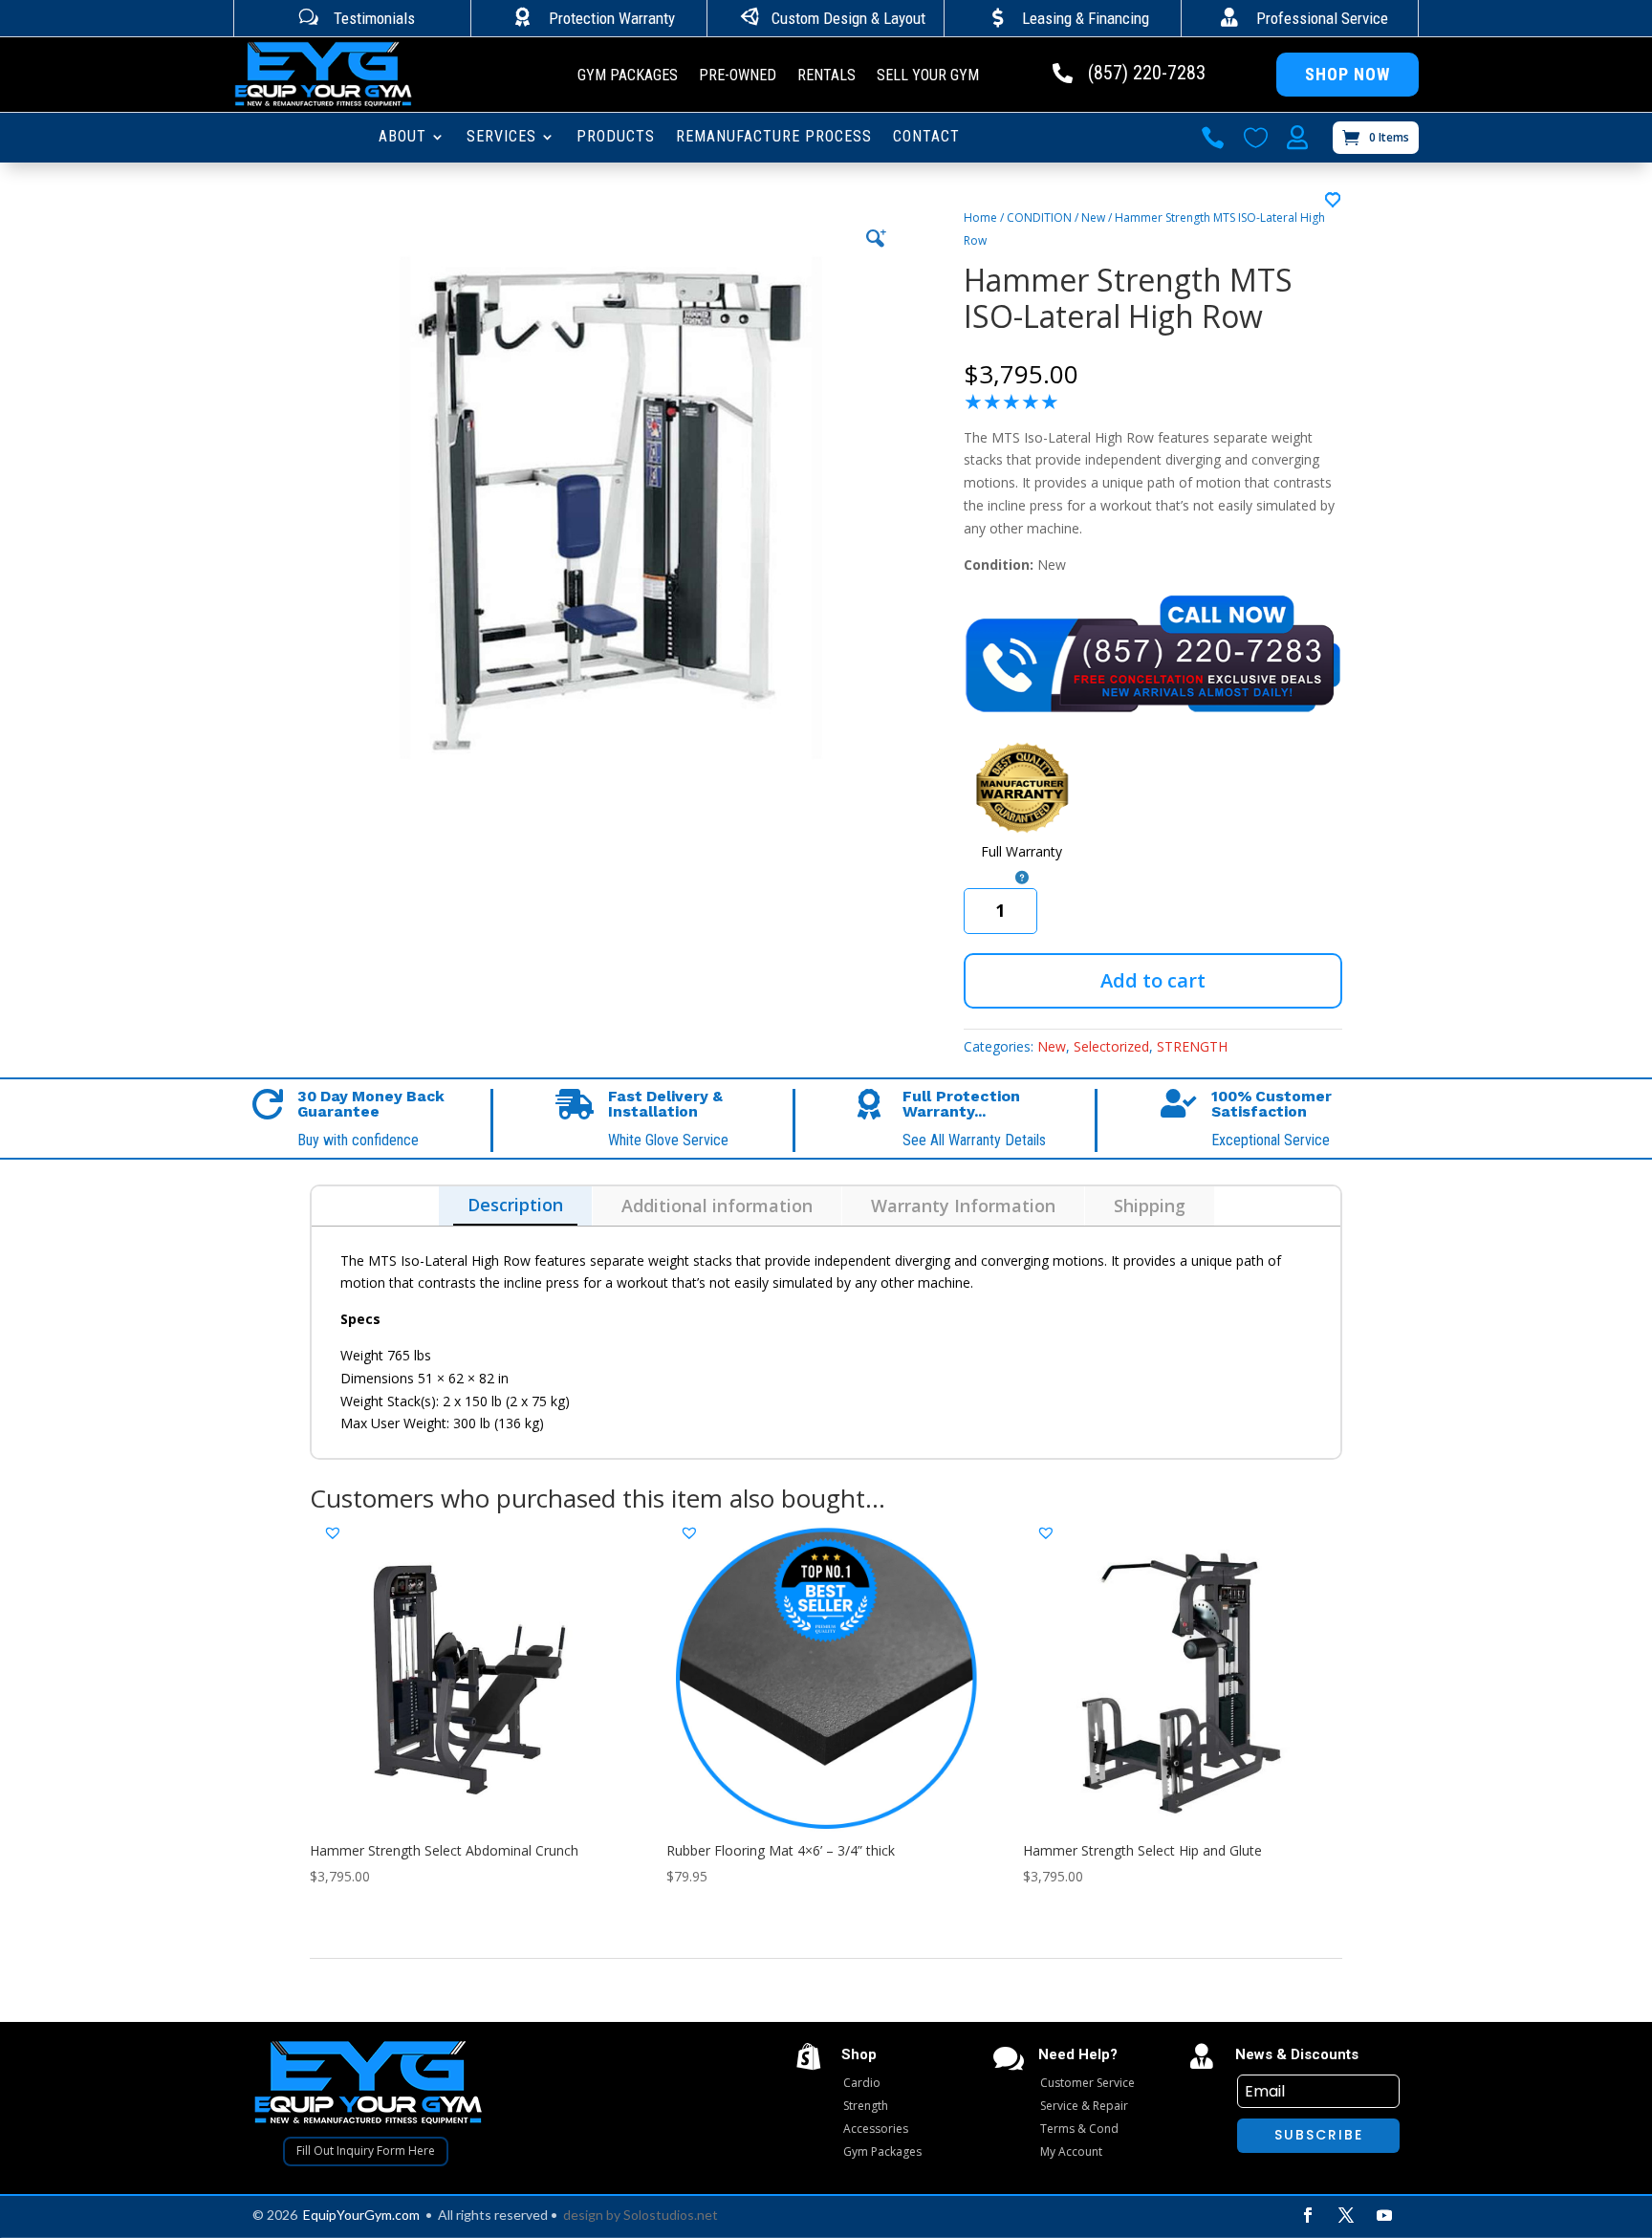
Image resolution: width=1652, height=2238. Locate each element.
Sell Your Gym (928, 76)
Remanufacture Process (774, 138)
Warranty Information (963, 1206)
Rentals (826, 76)
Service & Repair (1084, 2106)
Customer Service (1087, 2083)
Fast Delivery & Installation (665, 1104)
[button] (1334, 201)
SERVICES (501, 138)
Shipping (1150, 1206)
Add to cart (1153, 980)
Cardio (862, 2083)
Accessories (876, 2129)
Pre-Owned (738, 76)
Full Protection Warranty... (961, 1104)
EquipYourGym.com (361, 2215)
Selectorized (1111, 1046)
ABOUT (402, 138)
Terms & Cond (1079, 2129)
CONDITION (1039, 217)
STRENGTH (1192, 1046)
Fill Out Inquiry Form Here (366, 2151)
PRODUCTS (616, 138)
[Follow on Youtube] (1384, 2215)
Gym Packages (628, 76)
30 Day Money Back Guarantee (371, 1104)
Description (515, 1205)
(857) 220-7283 (1147, 73)
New (1093, 217)
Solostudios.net (671, 2215)
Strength (866, 2106)
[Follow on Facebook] (1308, 2215)
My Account (1071, 2151)
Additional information (717, 1206)
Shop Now (1348, 74)
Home (980, 217)
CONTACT (926, 138)
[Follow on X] (1346, 2215)
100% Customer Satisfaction (1272, 1104)
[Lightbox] (875, 238)
